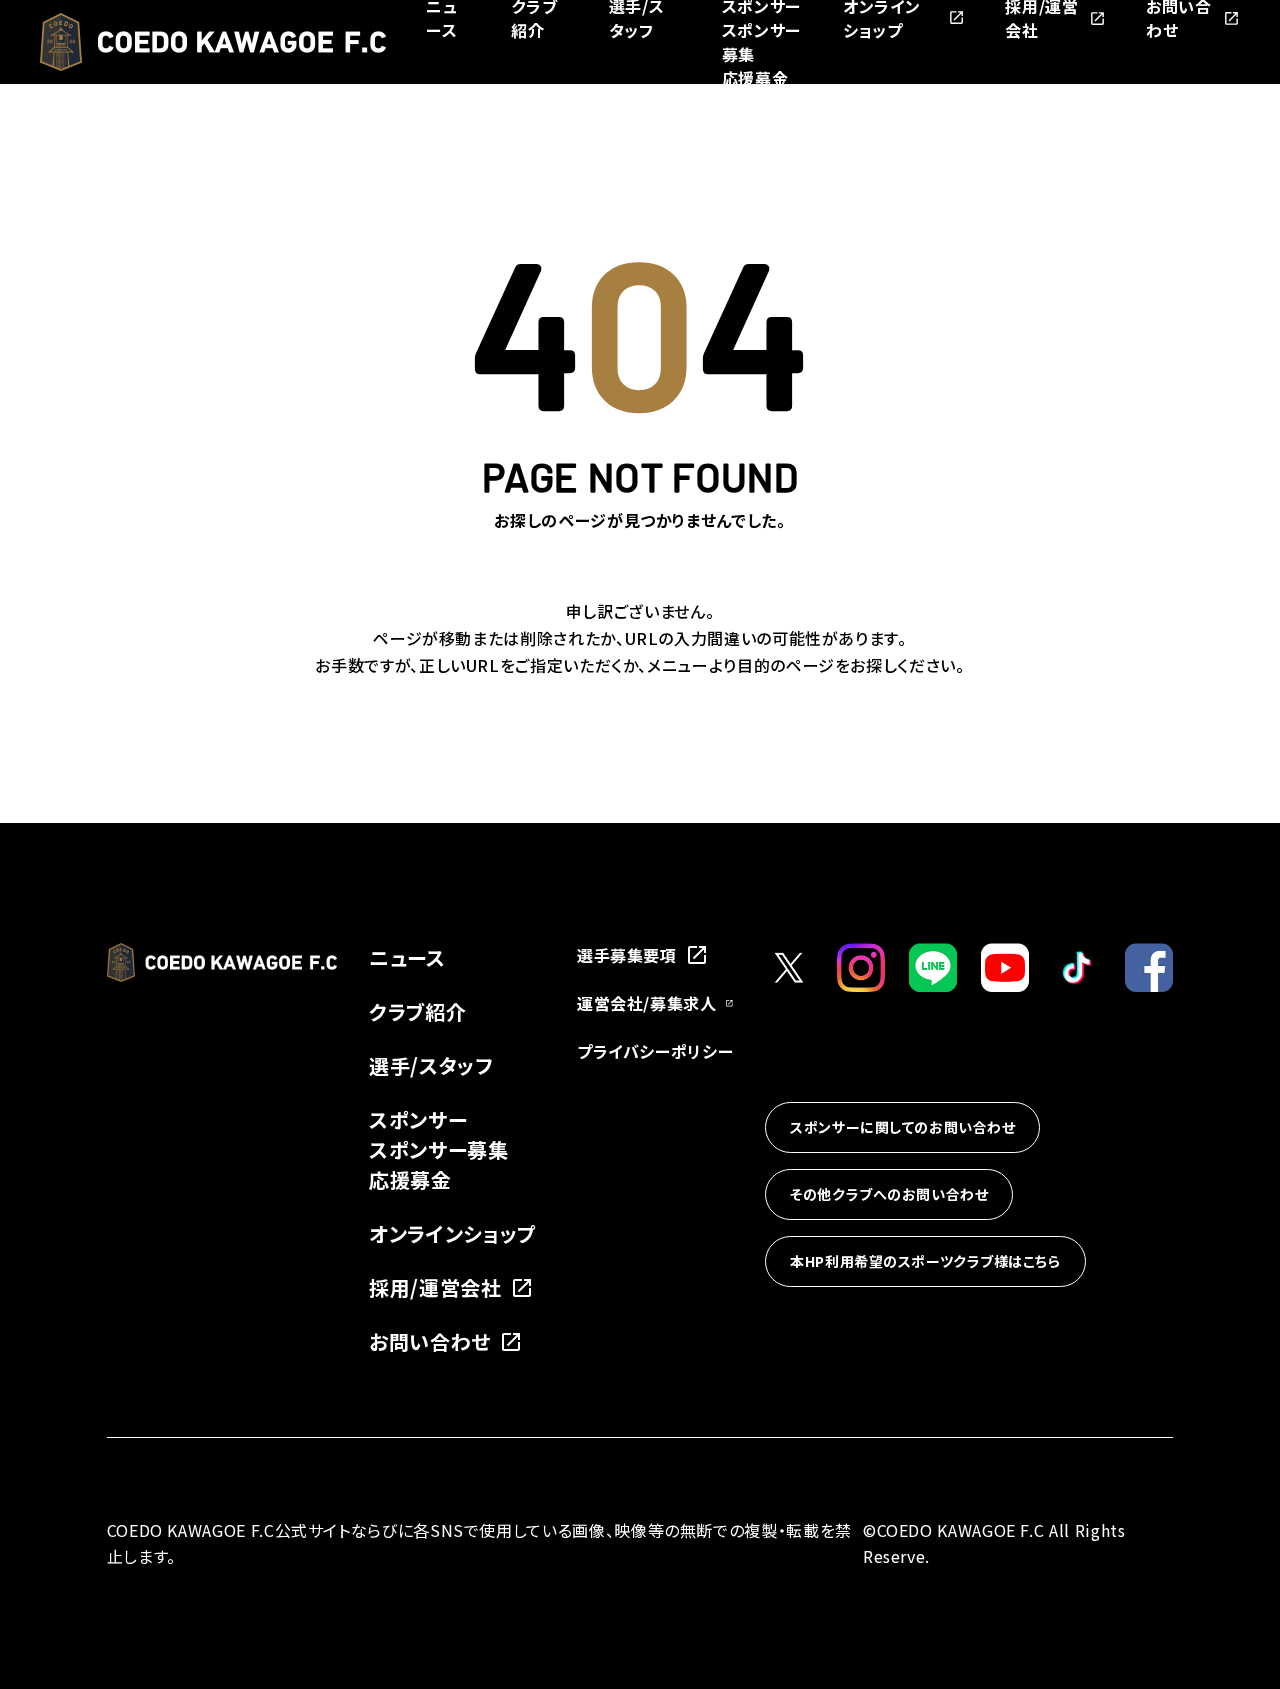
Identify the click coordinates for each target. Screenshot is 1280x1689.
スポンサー (418, 1119)
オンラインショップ (453, 1233)
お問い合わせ (430, 1341)
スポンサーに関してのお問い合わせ (902, 1127)
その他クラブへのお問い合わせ (889, 1194)
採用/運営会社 (435, 1287)
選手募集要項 (627, 955)
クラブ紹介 (417, 1011)
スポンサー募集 (438, 1149)
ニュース (407, 957)
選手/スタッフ (431, 1065)
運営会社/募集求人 (647, 1003)
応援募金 (755, 78)
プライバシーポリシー (655, 1051)
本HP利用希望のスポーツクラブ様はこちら (925, 1261)
